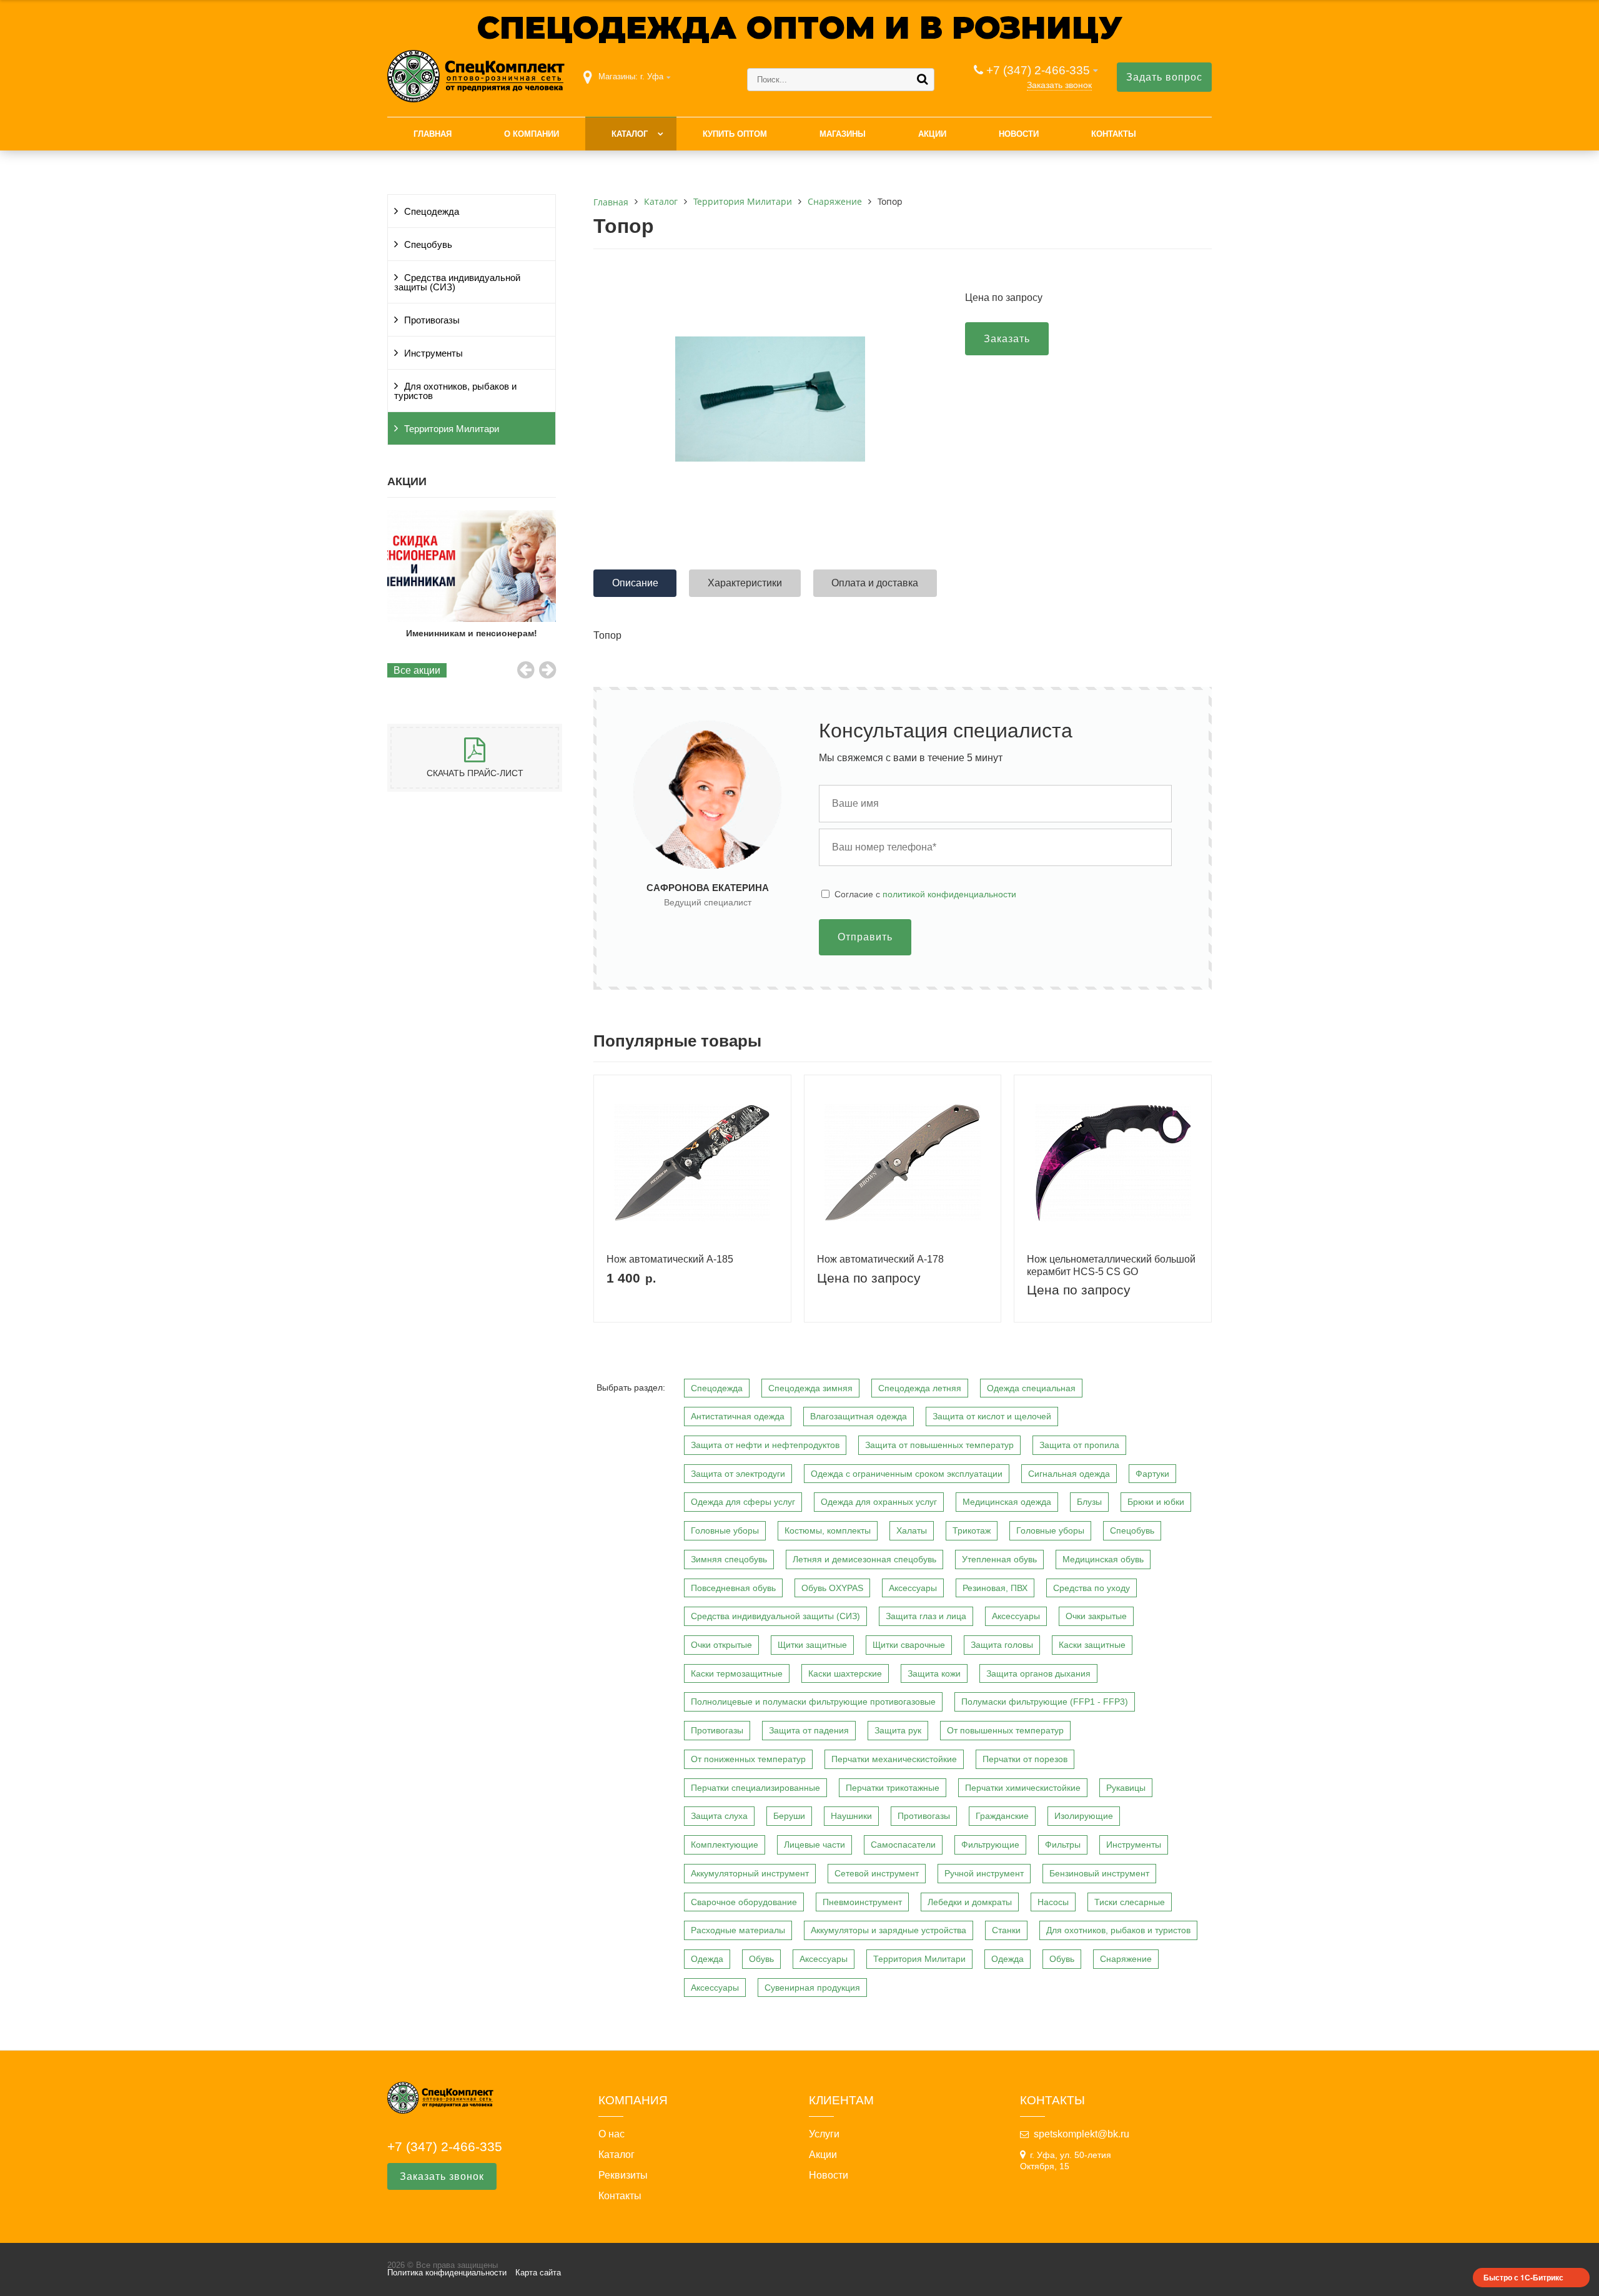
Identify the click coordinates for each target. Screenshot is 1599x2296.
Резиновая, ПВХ (995, 1588)
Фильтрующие (990, 1845)
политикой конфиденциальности (949, 894)
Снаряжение (1126, 1959)
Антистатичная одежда (738, 1416)
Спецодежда (432, 212)
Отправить (865, 937)
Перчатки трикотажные (893, 1788)
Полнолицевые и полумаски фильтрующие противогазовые (813, 1702)
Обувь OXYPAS (832, 1588)
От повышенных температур (1005, 1730)
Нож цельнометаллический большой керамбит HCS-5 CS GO (1111, 1265)
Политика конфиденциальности (447, 2273)
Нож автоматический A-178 (880, 1259)
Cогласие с (925, 894)
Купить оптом (735, 134)
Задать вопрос (1164, 77)
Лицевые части (814, 1845)
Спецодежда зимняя (810, 1388)
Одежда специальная (1031, 1388)
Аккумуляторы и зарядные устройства (889, 1930)
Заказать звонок (1059, 85)
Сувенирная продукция (812, 1988)
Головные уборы (725, 1530)
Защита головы (1002, 1645)
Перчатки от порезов (1025, 1759)
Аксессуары (913, 1588)
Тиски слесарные (1130, 1902)
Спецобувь (428, 245)
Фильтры (1063, 1845)
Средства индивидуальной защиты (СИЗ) (457, 283)
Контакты (1114, 134)
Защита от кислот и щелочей (992, 1416)
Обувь (761, 1959)
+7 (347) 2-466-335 (1038, 70)
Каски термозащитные (737, 1673)
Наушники (851, 1816)
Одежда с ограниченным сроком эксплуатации (907, 1474)
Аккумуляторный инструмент (750, 1873)
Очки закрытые (1096, 1616)
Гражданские (1002, 1816)
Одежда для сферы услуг (743, 1502)
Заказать (1007, 339)
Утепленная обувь (999, 1559)
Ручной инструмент (984, 1873)
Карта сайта (538, 2273)
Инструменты (433, 353)
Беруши (789, 1816)
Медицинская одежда (1007, 1502)
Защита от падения (809, 1730)
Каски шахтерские (845, 1673)
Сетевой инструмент (877, 1873)
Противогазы (432, 320)
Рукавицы (1126, 1788)
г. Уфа (652, 76)
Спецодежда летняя (920, 1388)
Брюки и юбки (1156, 1502)
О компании (532, 134)
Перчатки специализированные (755, 1788)
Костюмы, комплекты (828, 1530)
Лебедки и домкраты (970, 1902)
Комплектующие (725, 1845)
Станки (1006, 1930)
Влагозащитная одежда (859, 1416)
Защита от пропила (1079, 1445)
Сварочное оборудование (744, 1902)
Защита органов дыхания (1038, 1673)
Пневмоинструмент (862, 1902)
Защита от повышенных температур (939, 1445)
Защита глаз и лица (926, 1616)
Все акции (417, 670)
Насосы (1053, 1902)
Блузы (1089, 1502)
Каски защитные (1092, 1645)
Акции (932, 134)
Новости (1019, 134)
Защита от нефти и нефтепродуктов (765, 1445)
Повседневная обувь (733, 1588)
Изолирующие (1084, 1816)
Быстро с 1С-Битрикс (1523, 2277)
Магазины (843, 134)
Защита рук (898, 1730)
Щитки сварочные (909, 1645)
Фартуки (1152, 1474)
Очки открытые (721, 1645)
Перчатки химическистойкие (1023, 1788)
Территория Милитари (452, 429)
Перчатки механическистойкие (894, 1759)
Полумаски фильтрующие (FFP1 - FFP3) (1045, 1702)
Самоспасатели (903, 1845)
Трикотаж (972, 1530)
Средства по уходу (1092, 1588)
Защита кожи (934, 1673)
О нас (611, 2134)
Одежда (707, 1959)
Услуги (824, 2134)
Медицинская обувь (1103, 1559)
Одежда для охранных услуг (879, 1502)
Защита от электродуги (738, 1474)
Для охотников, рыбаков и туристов (455, 391)
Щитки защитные (812, 1645)
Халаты (912, 1530)
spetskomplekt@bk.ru (1082, 2134)
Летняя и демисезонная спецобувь (864, 1559)
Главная (433, 134)
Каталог (630, 134)
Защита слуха (719, 1816)
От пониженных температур (748, 1759)
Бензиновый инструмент (1099, 1873)
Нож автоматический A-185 (670, 1259)
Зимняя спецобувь (729, 1559)
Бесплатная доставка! (472, 633)
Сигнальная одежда (1069, 1474)
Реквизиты (623, 2175)
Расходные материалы (738, 1930)
